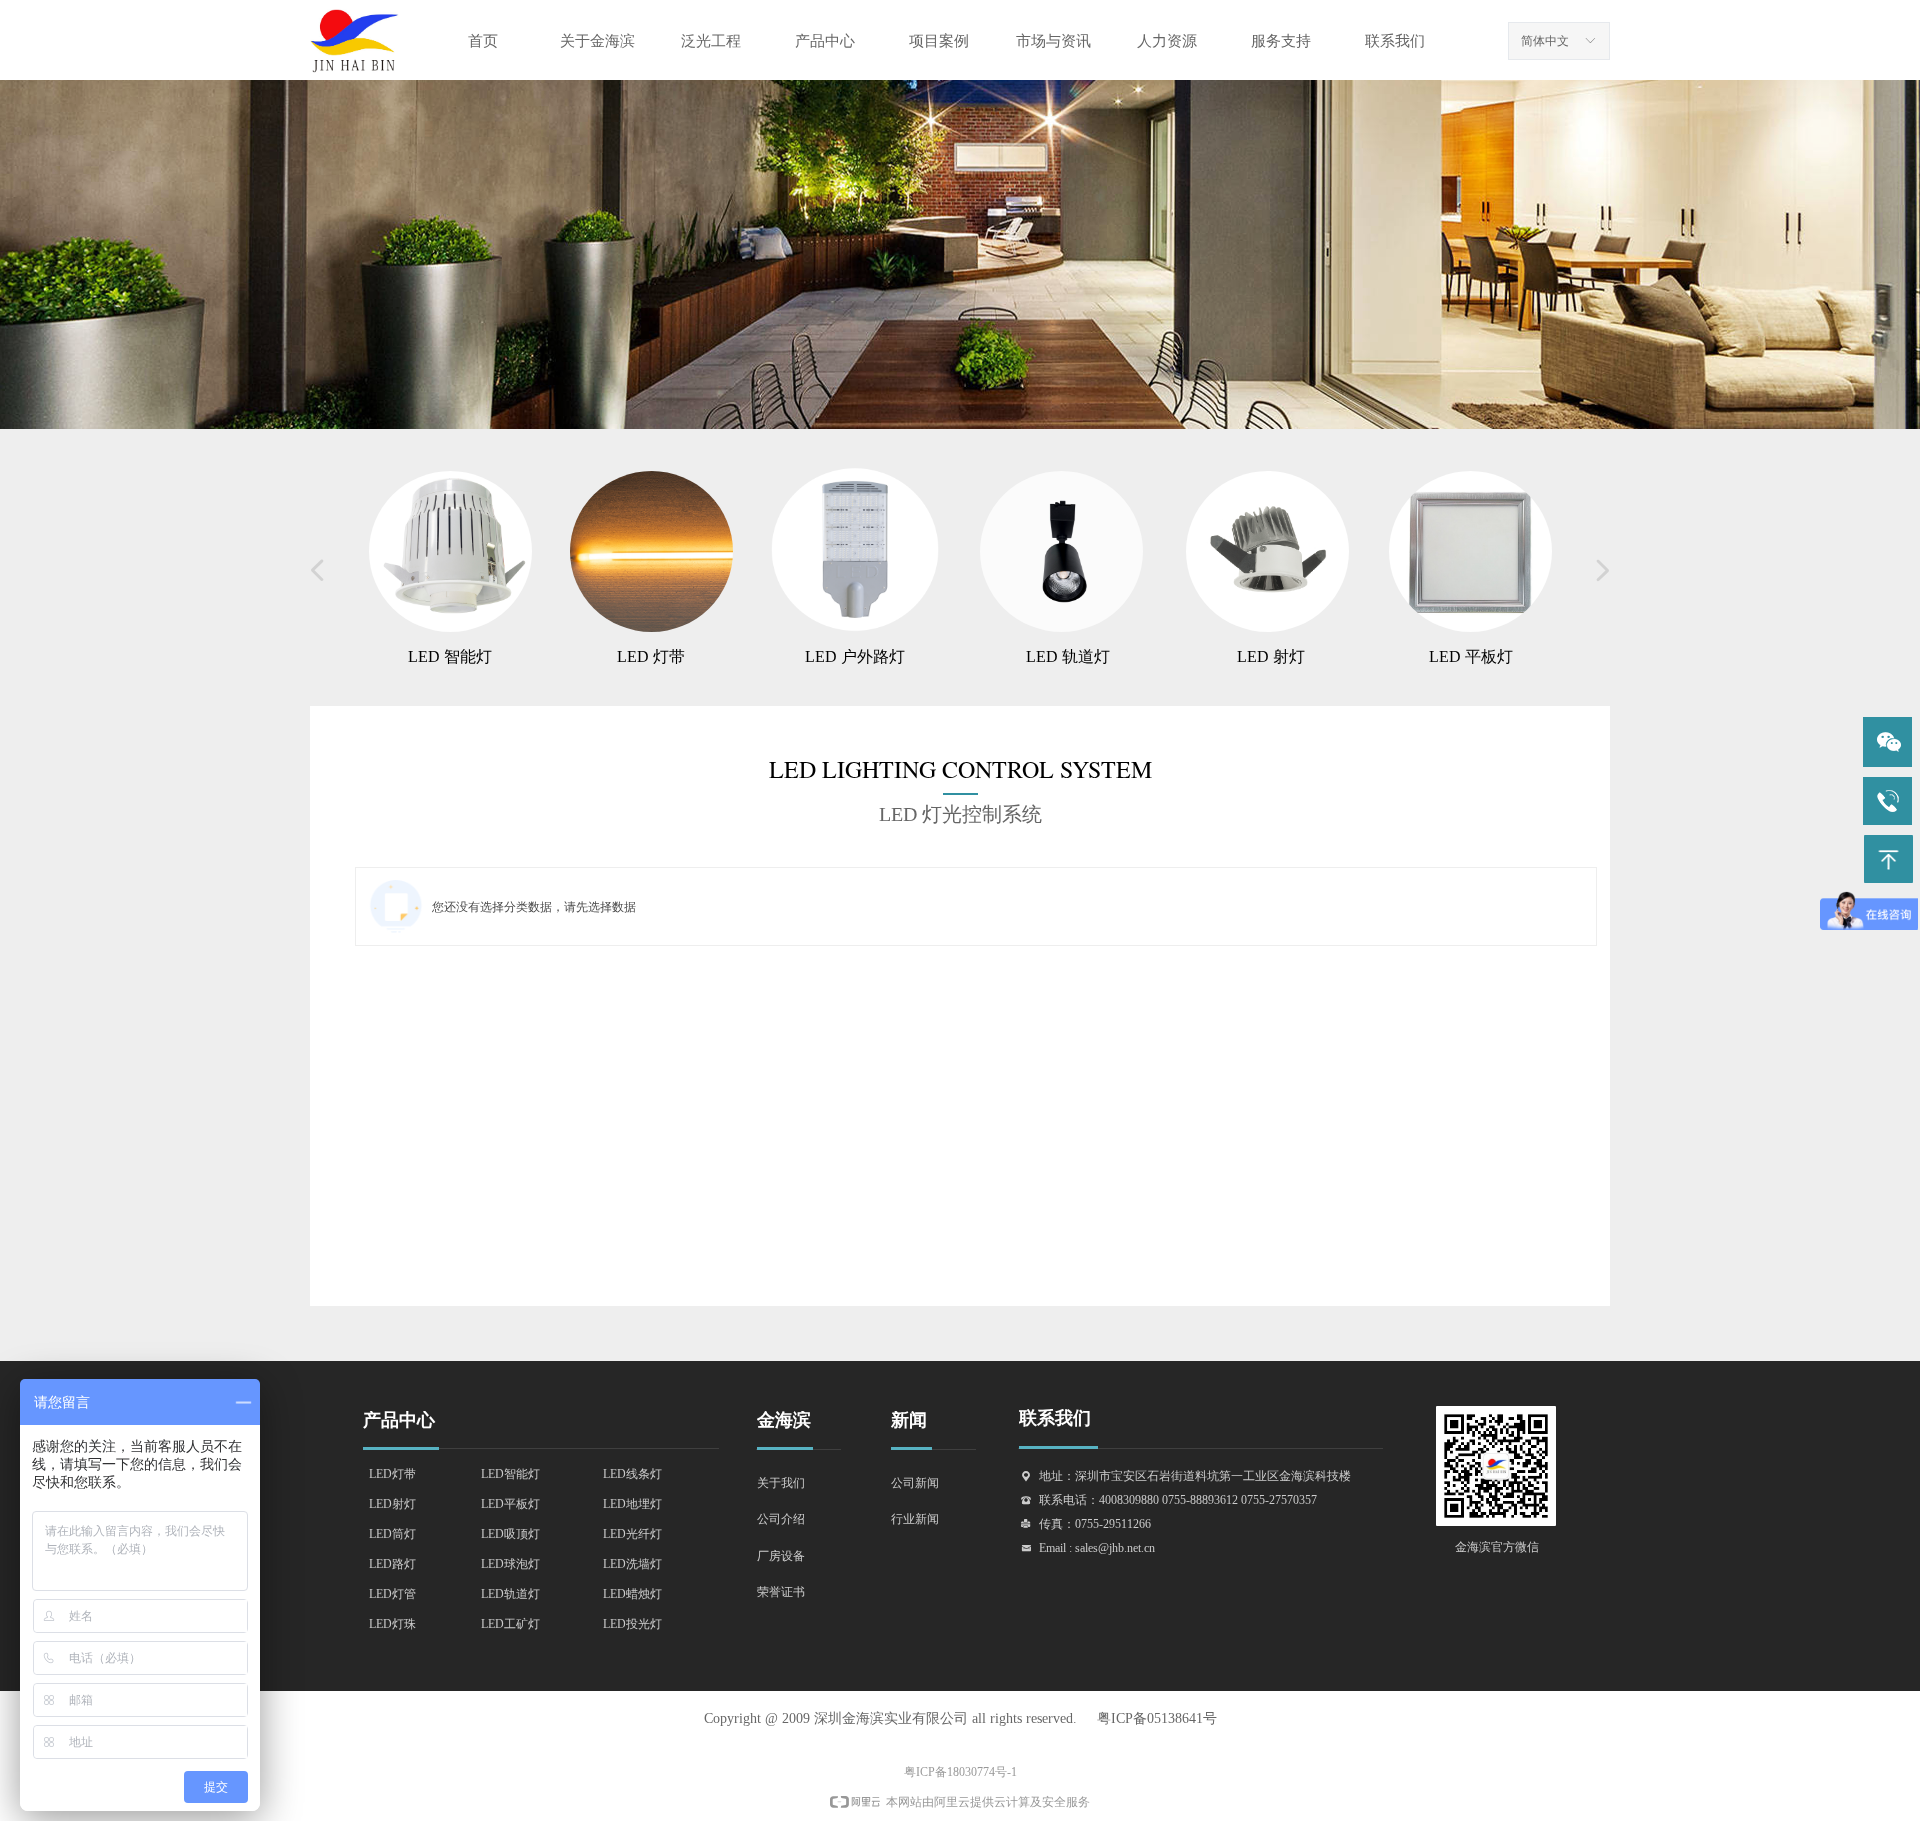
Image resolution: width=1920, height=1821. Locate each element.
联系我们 (1395, 41)
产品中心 (825, 41)
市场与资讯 (1053, 41)
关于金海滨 (597, 41)
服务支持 (1281, 41)
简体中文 (1545, 41)
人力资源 (1167, 41)
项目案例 (939, 41)
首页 (483, 41)
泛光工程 (711, 41)
